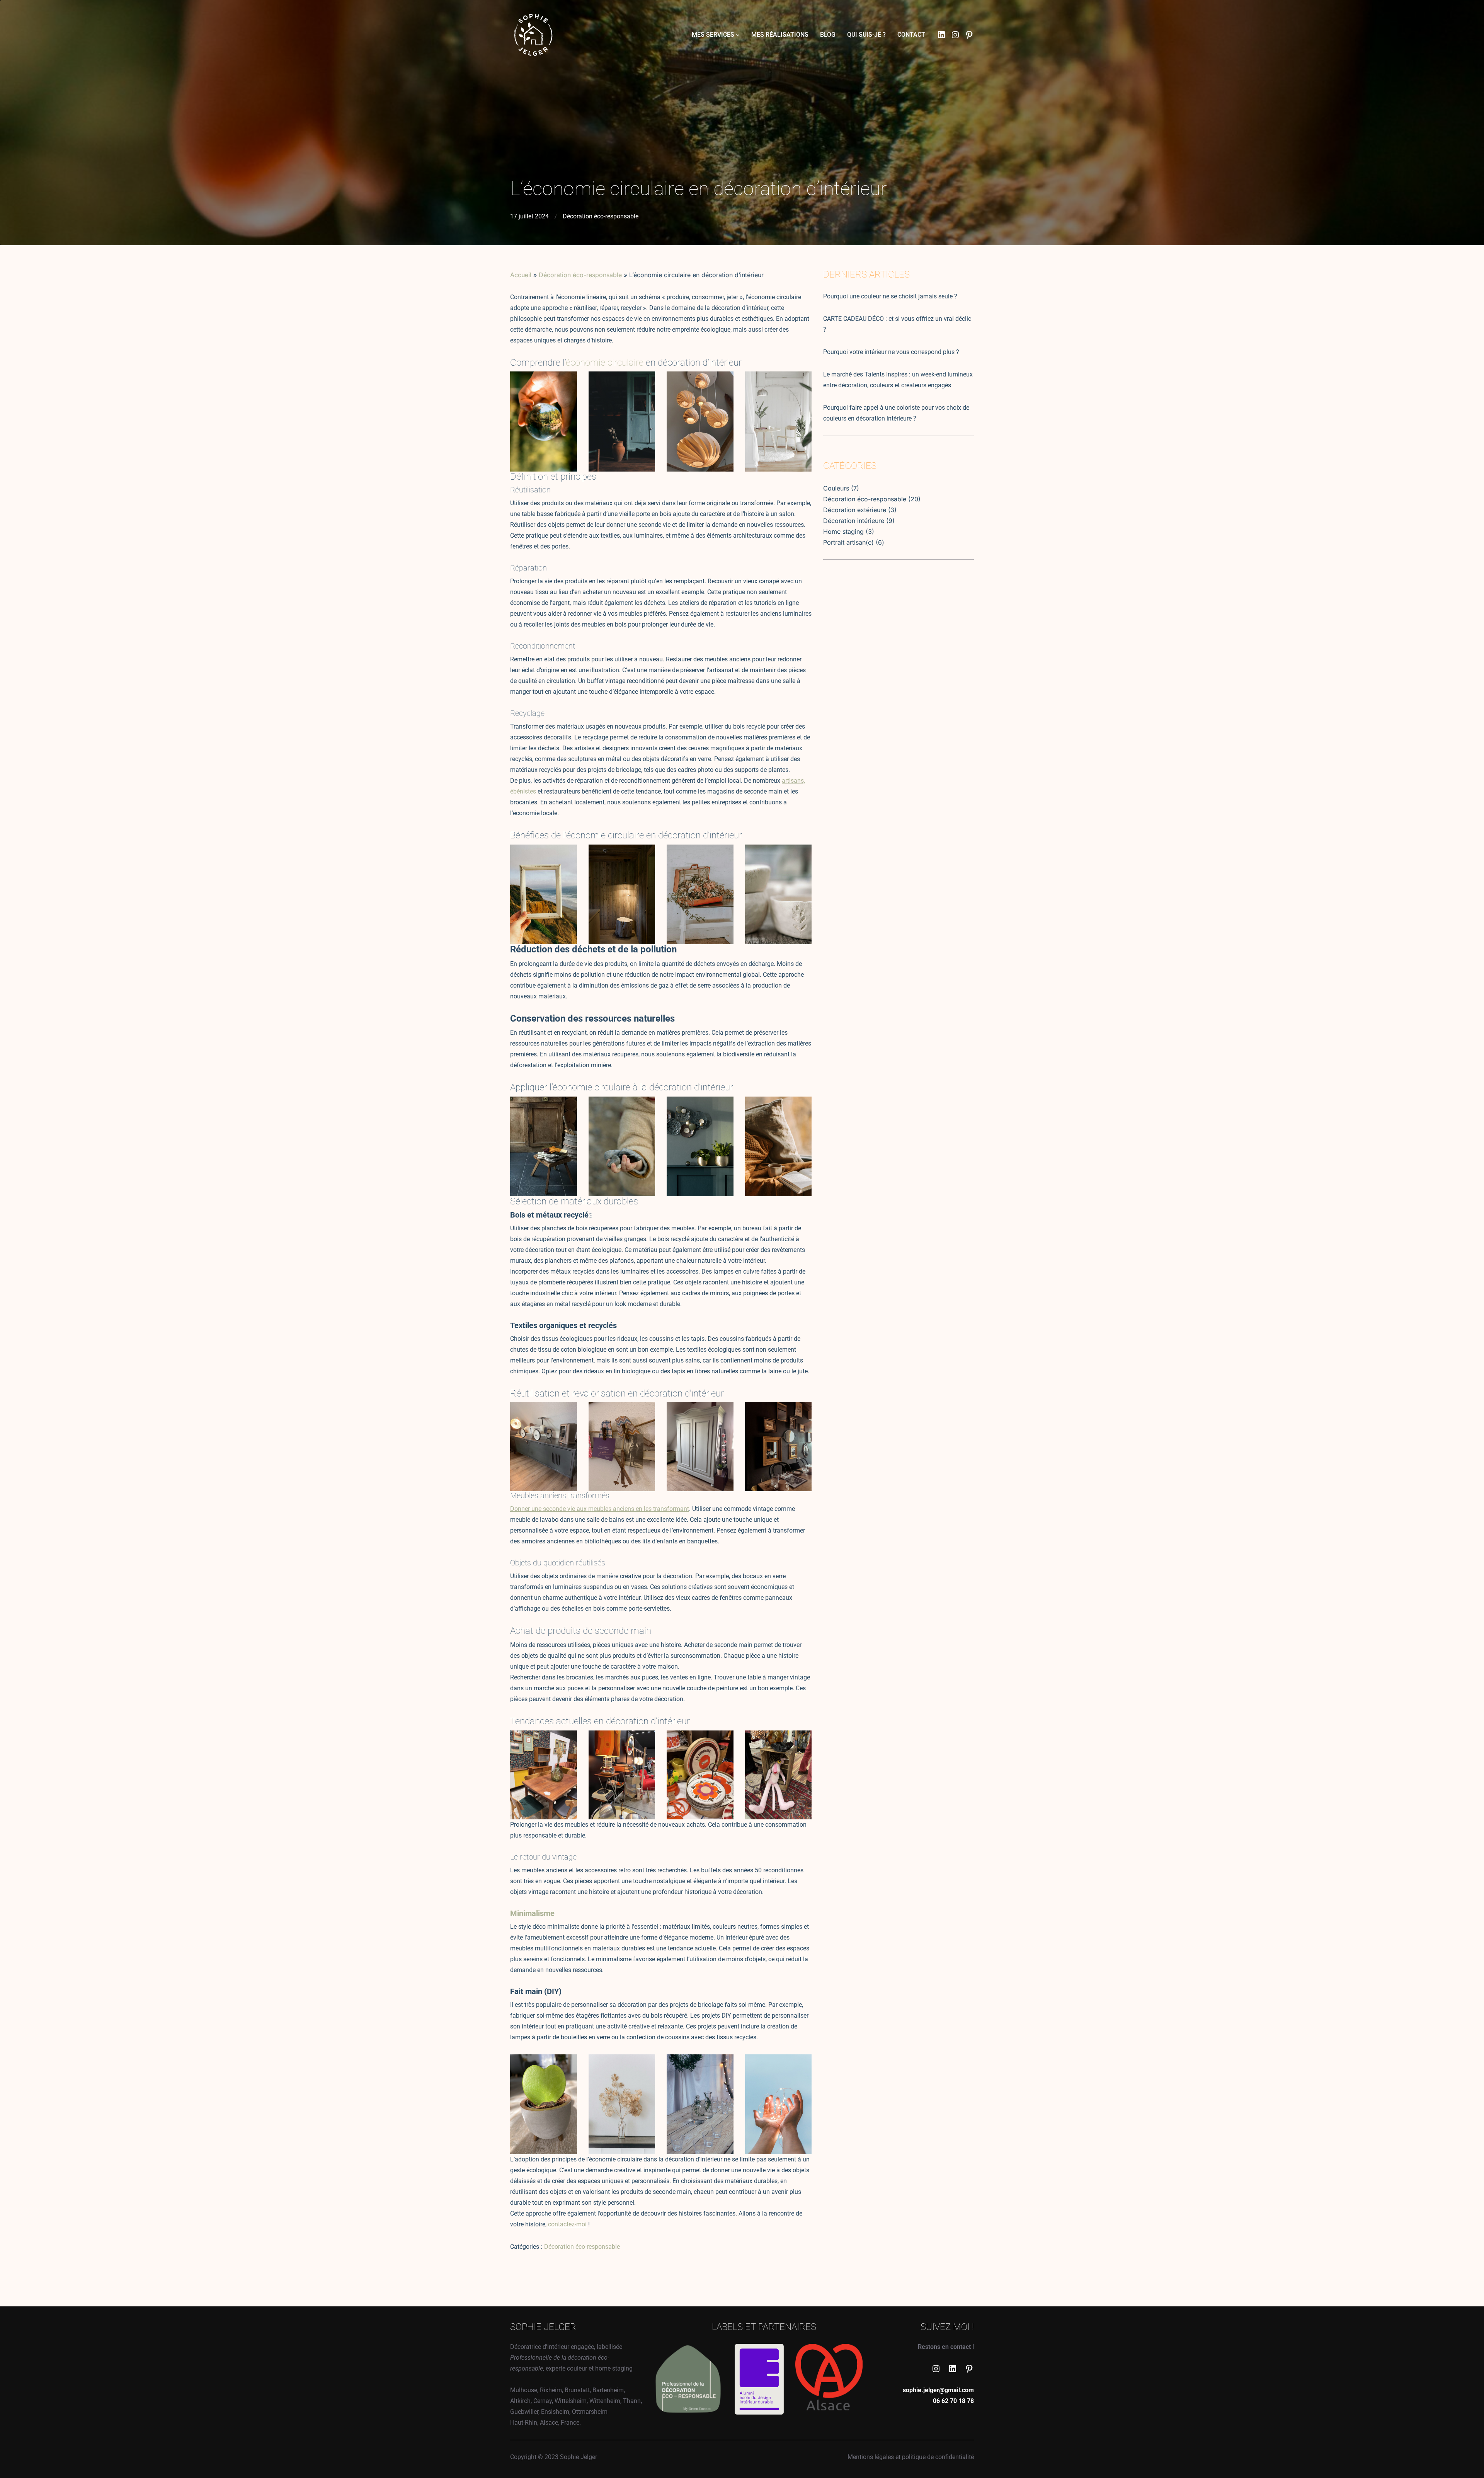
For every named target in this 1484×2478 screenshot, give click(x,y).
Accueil (521, 275)
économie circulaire (605, 363)
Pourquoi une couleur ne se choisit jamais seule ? (890, 296)
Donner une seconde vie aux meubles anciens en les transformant (600, 1509)
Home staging (843, 531)
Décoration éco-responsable (601, 216)
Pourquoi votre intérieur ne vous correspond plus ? (891, 352)
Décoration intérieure (854, 521)
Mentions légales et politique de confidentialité (911, 2457)
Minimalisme (532, 1913)
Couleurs (836, 488)
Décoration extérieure (855, 510)
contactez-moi (567, 2224)
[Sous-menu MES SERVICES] (738, 35)
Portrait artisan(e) (848, 542)
